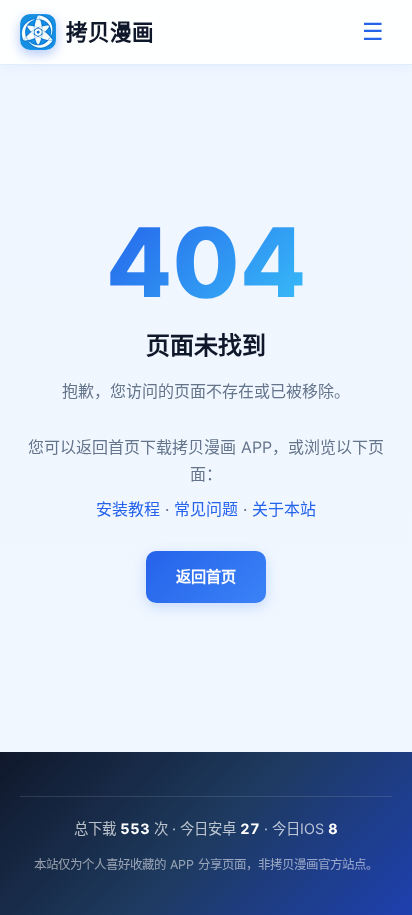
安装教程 (128, 509)
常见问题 (206, 509)
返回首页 (206, 576)
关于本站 (284, 509)
